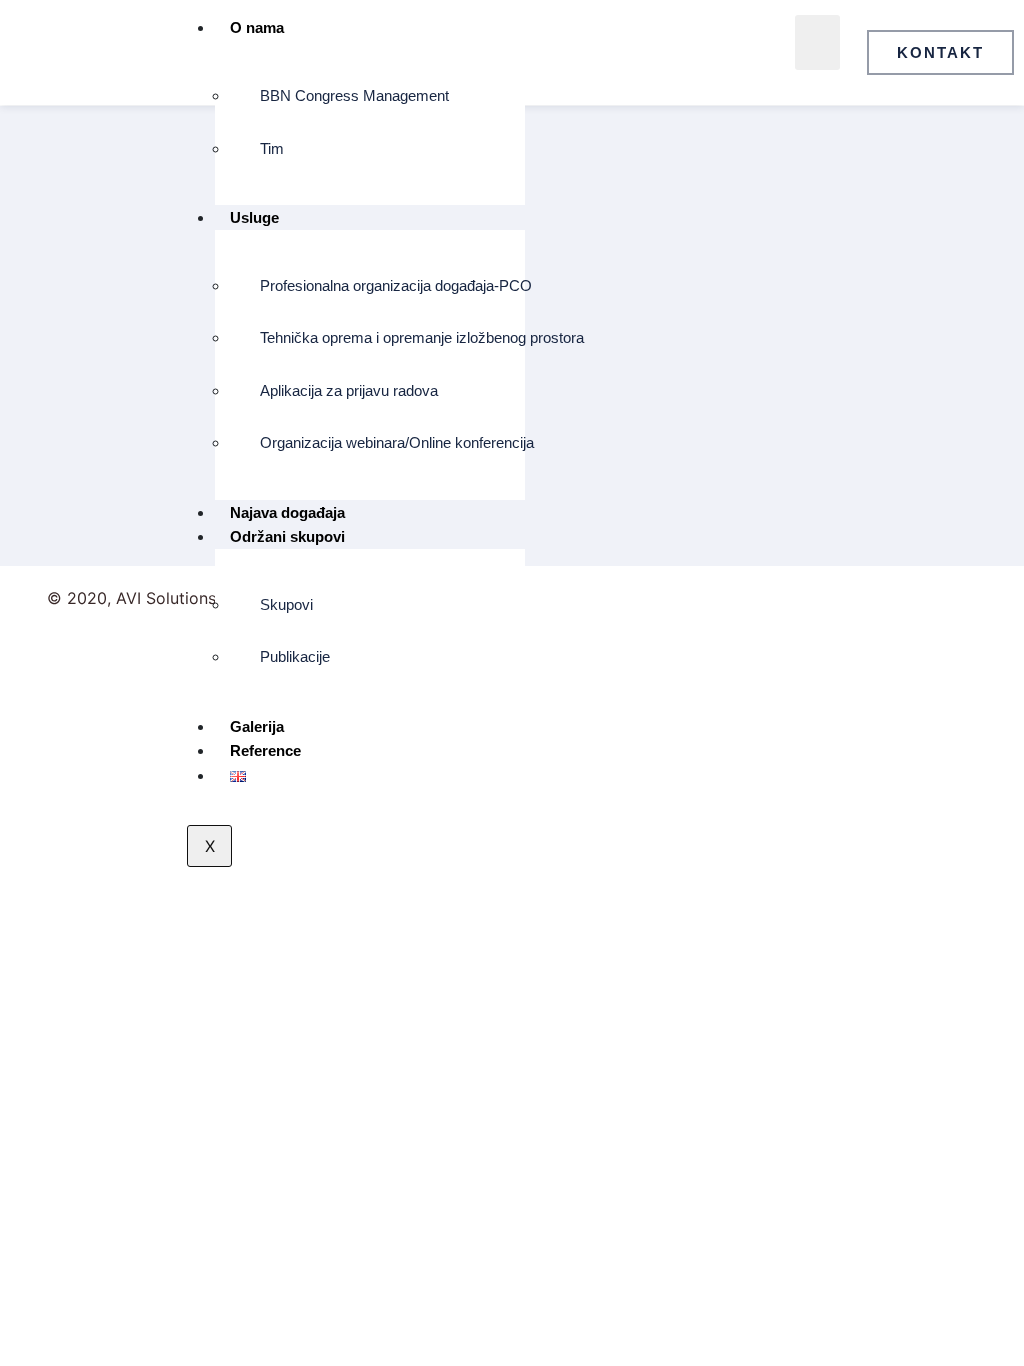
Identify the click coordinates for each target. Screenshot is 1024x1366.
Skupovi (286, 604)
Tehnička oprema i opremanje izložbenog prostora (385, 337)
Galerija (257, 726)
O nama (257, 27)
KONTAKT (940, 52)
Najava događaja (287, 512)
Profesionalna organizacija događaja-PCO (385, 285)
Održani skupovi (287, 536)
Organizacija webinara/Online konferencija (385, 442)
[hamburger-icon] (817, 42)
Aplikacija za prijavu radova (349, 390)
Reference (265, 750)
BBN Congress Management (354, 95)
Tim (272, 148)
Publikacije (295, 656)
